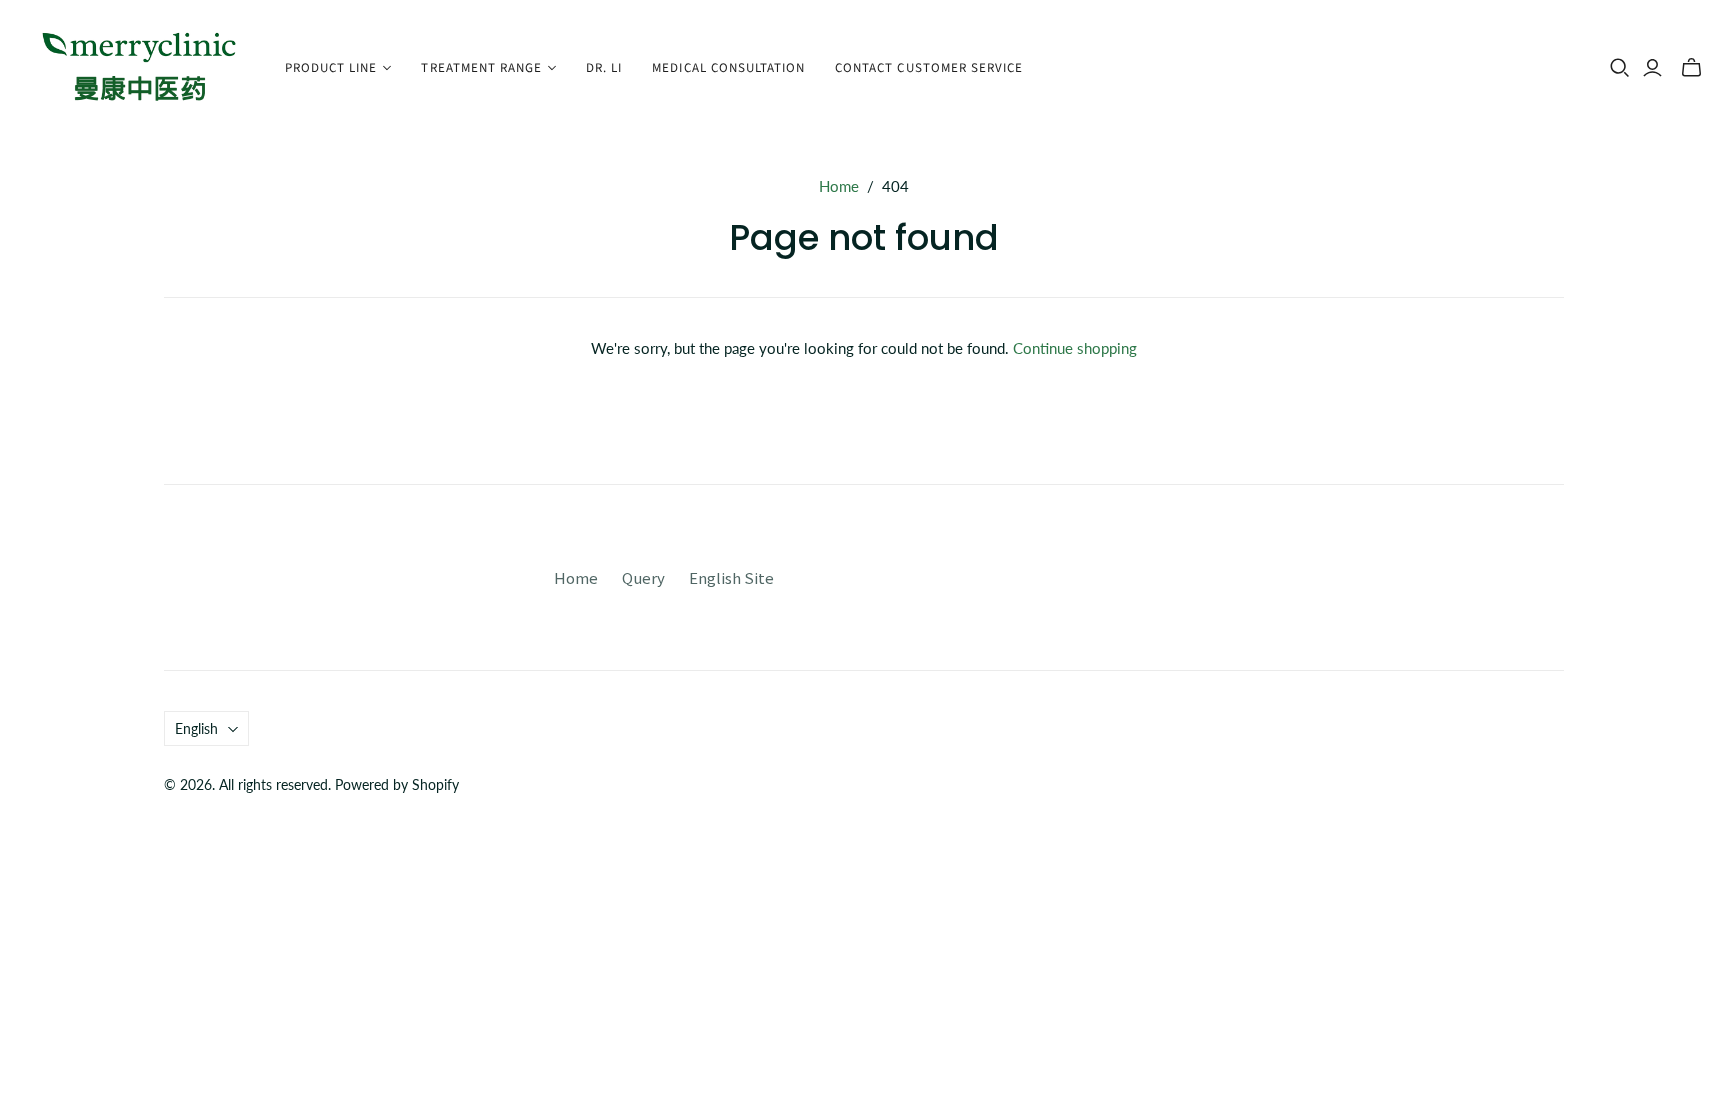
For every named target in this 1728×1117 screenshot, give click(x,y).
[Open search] (1620, 68)
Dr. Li (604, 68)
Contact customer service (929, 68)
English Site (731, 577)
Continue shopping (1075, 348)
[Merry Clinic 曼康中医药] (140, 68)
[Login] (1652, 68)
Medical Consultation (728, 68)
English (196, 728)
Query (643, 577)
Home (839, 186)
